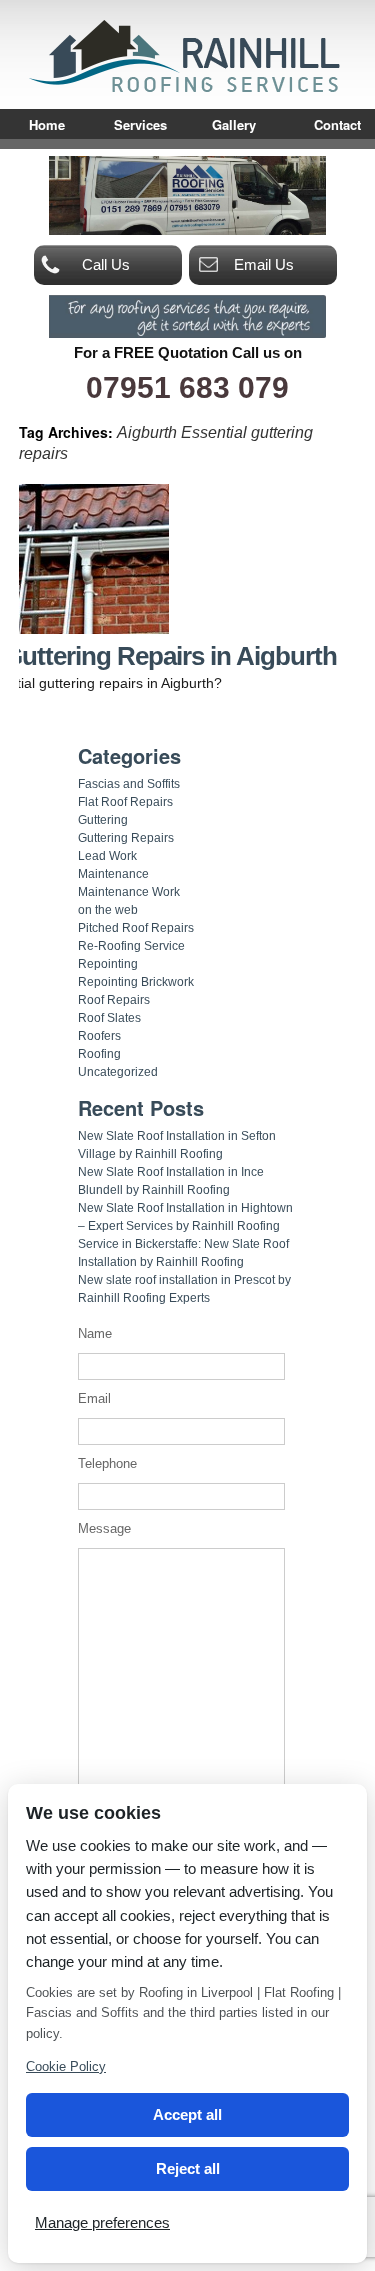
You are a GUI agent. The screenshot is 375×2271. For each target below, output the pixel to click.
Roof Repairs (114, 1000)
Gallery (234, 125)
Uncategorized (118, 1072)
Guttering (103, 820)
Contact (337, 125)
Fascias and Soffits (129, 784)
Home (47, 125)
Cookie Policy (66, 2066)
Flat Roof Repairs (125, 802)
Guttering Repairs (126, 838)
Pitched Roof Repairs (136, 928)
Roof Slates (109, 1018)
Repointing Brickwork (136, 982)
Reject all (188, 2168)
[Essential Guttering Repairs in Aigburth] (94, 629)
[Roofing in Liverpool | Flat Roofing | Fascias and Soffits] (188, 90)
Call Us (106, 264)
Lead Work (107, 856)
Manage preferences (102, 2222)
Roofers (99, 1036)
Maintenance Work (129, 892)
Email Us (264, 264)
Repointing (108, 964)
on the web (108, 910)
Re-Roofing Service (131, 946)
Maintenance (113, 874)
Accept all (187, 2114)
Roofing (99, 1054)
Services (140, 125)
